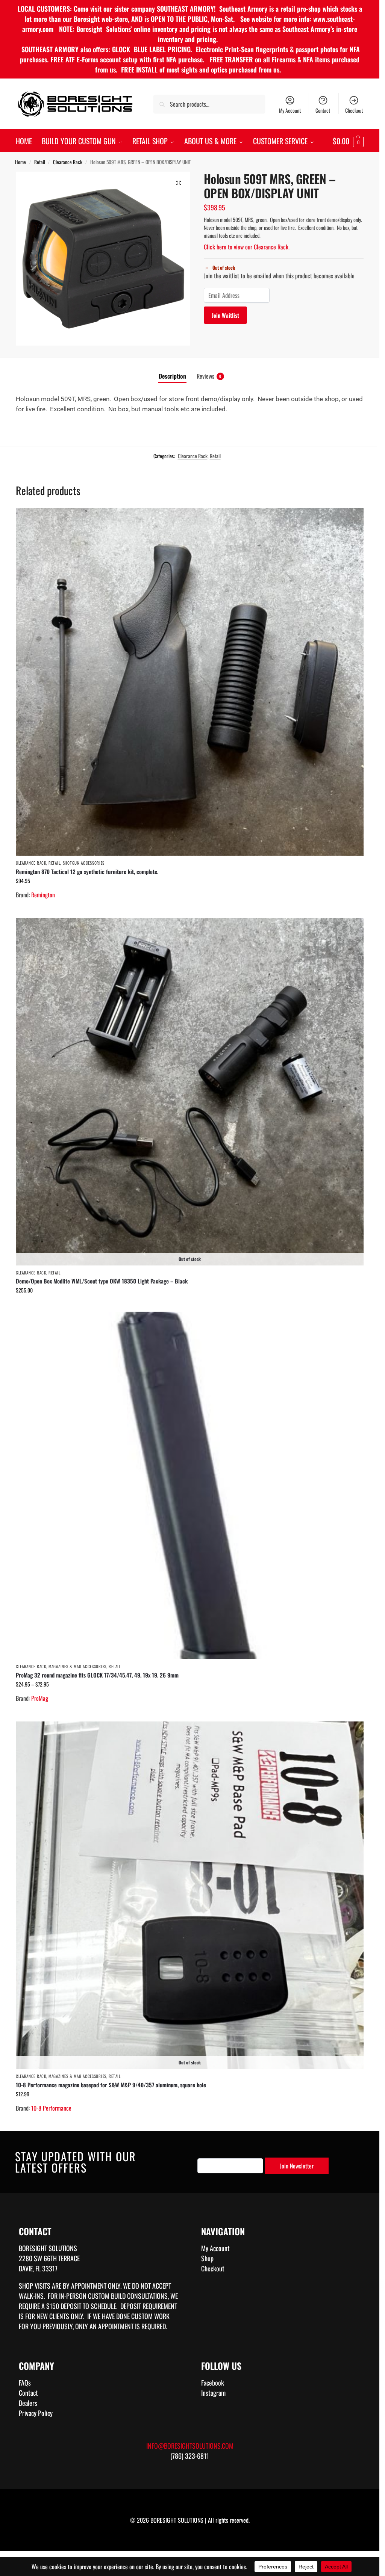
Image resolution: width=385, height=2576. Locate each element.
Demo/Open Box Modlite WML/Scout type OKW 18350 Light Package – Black (102, 1281)
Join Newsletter (297, 2166)
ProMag (40, 1698)
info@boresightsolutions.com (190, 2446)
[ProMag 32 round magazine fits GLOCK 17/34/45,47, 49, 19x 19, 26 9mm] (190, 1485)
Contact (323, 110)
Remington (43, 895)
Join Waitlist (225, 315)
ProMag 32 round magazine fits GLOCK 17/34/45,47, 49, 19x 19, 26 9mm (97, 1675)
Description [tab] (172, 376)
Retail (40, 162)
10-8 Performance (51, 2108)
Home (20, 162)
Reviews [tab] (209, 376)
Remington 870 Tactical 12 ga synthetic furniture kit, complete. (87, 871)
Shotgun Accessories (84, 863)
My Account (290, 110)
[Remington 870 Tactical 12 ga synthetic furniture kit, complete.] (190, 682)
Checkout (354, 110)
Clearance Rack (68, 162)
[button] (348, 141)
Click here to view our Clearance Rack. (247, 247)
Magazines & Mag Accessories (77, 1666)
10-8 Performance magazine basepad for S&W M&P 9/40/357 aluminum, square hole (111, 2085)
